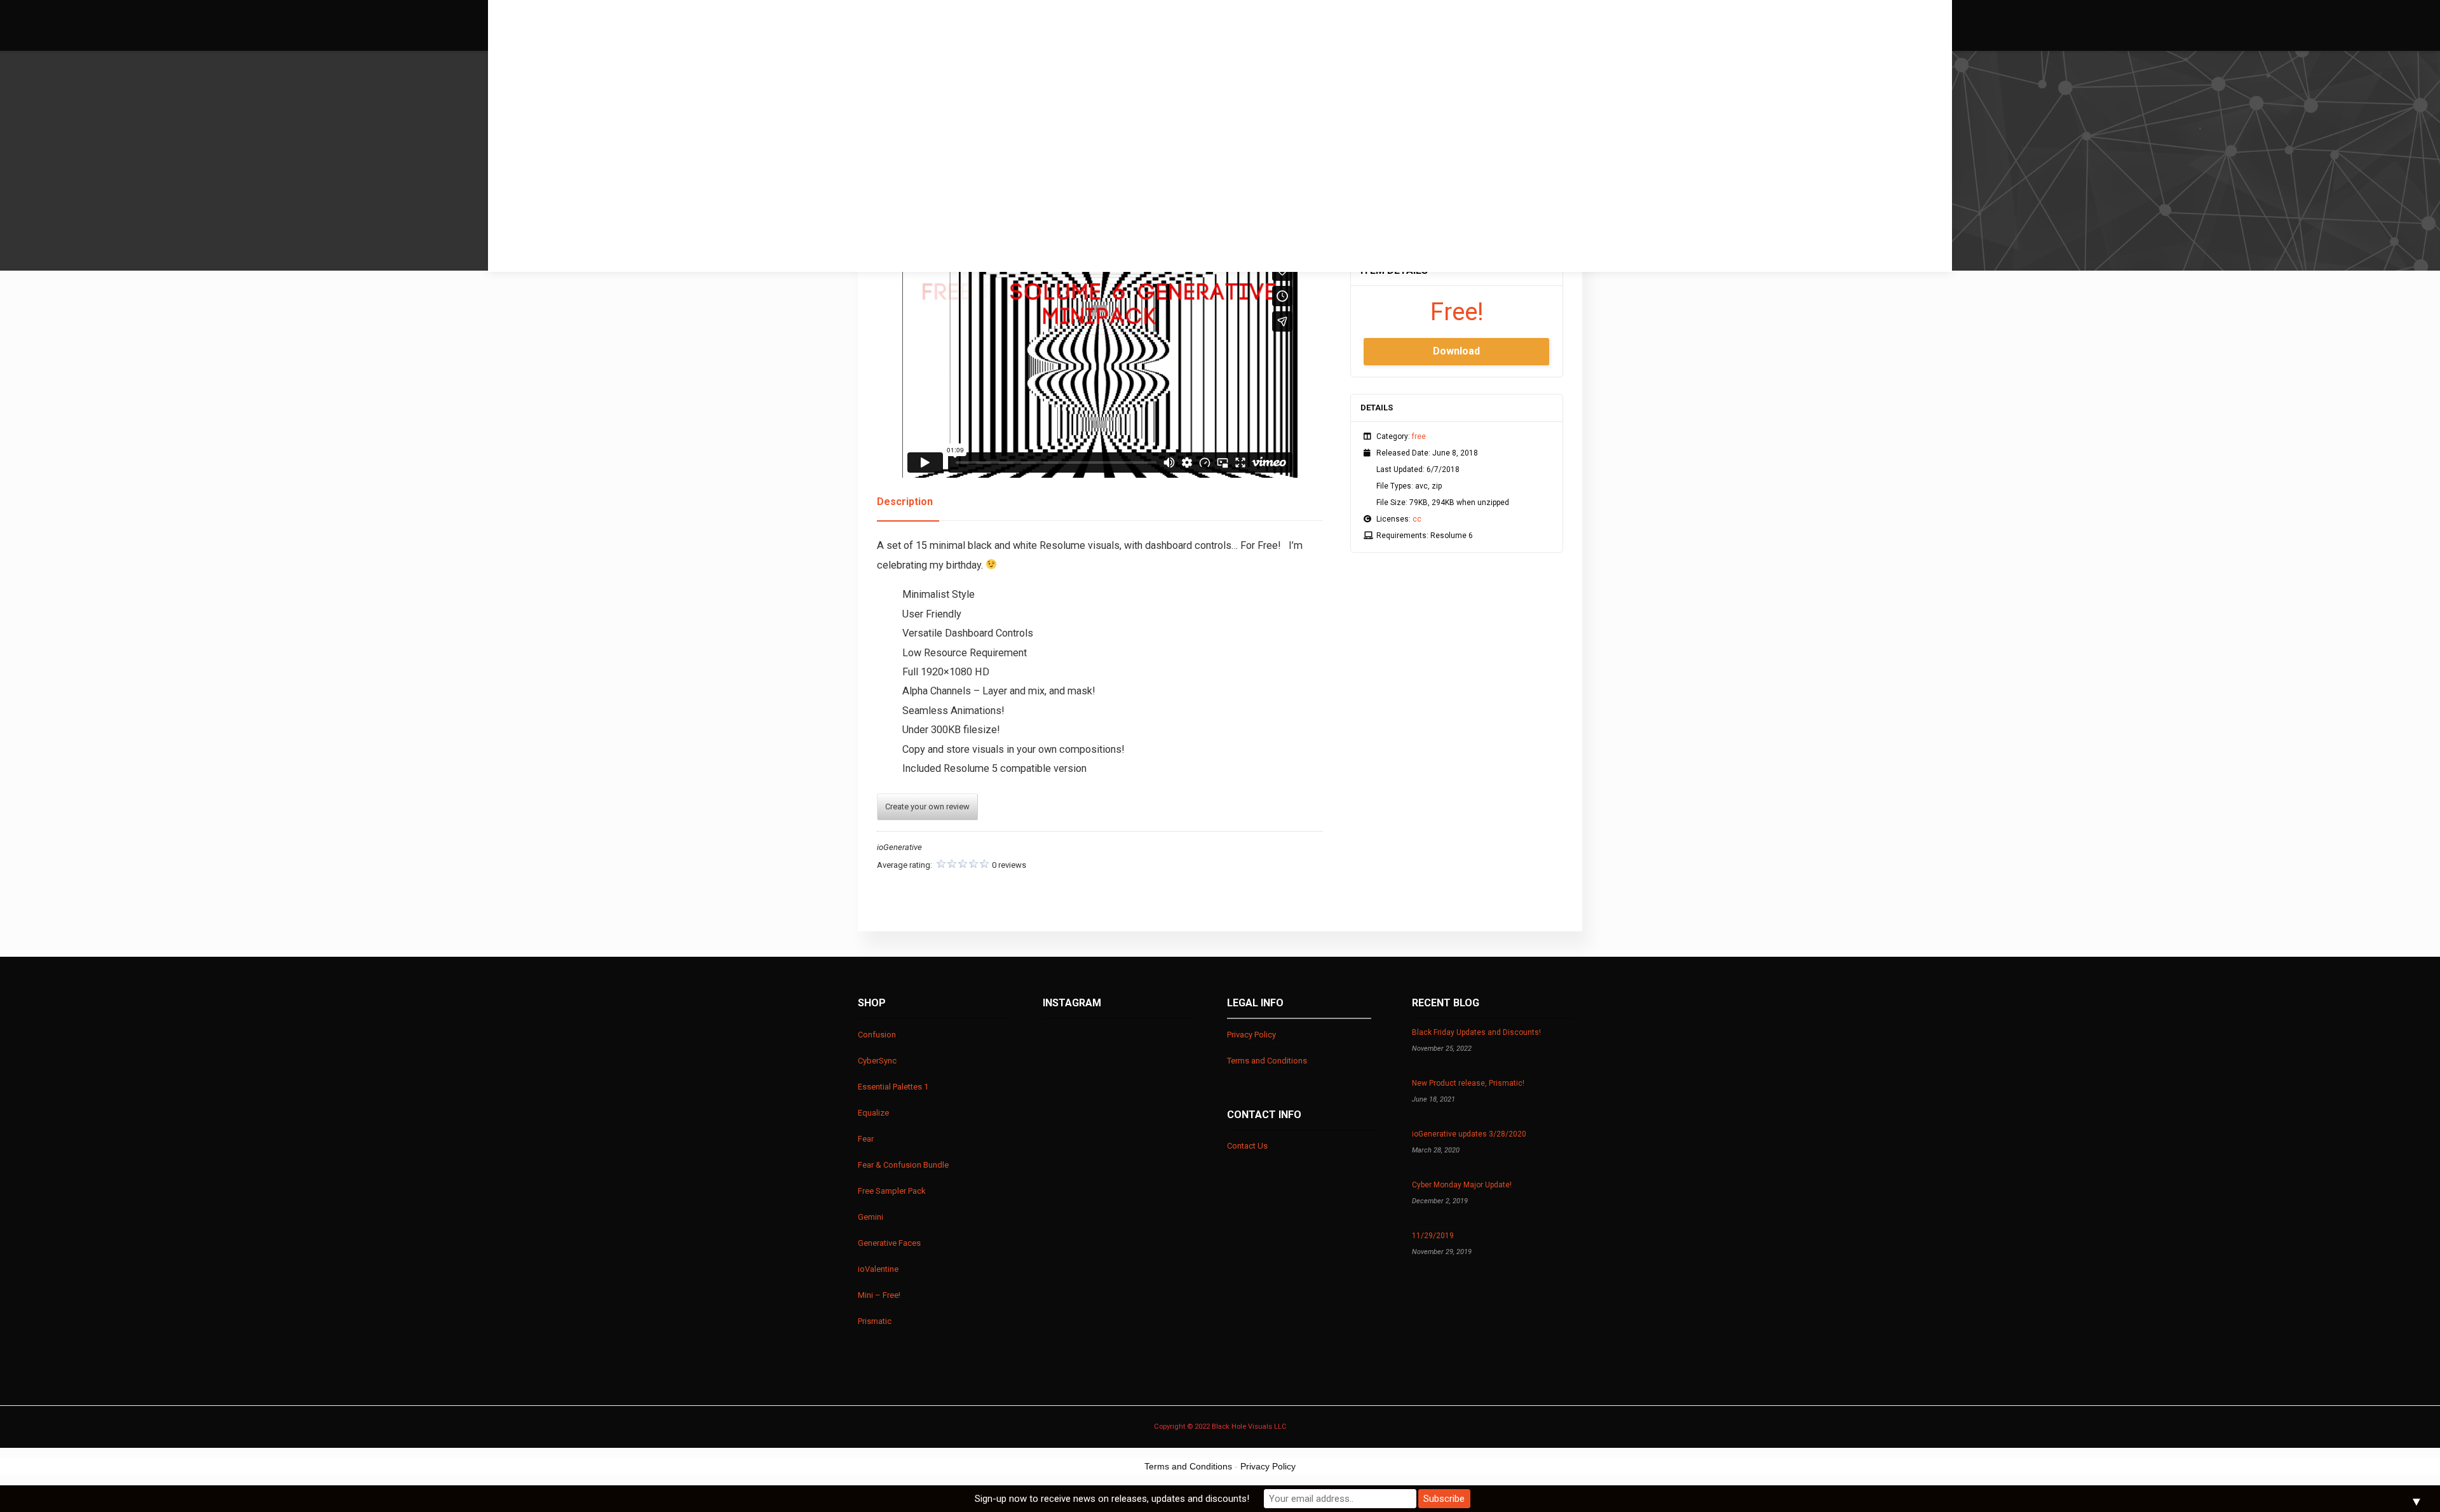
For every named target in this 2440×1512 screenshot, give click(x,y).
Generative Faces (889, 1243)
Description (905, 502)
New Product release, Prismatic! (1468, 1083)
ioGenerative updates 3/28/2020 (1469, 1134)
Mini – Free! (879, 1295)
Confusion (877, 1035)
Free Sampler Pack (892, 1191)
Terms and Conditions (1267, 1061)
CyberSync (877, 1061)
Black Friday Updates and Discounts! (1476, 1032)
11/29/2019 (1433, 1236)
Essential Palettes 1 (893, 1087)
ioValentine (878, 1269)
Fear (866, 1139)
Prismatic (875, 1321)
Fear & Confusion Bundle (903, 1165)
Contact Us (1247, 1146)
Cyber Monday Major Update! (1462, 1185)
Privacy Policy (1251, 1035)
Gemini (871, 1217)
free (1419, 436)
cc (1417, 519)
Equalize (873, 1113)
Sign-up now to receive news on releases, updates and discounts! (1112, 1499)
